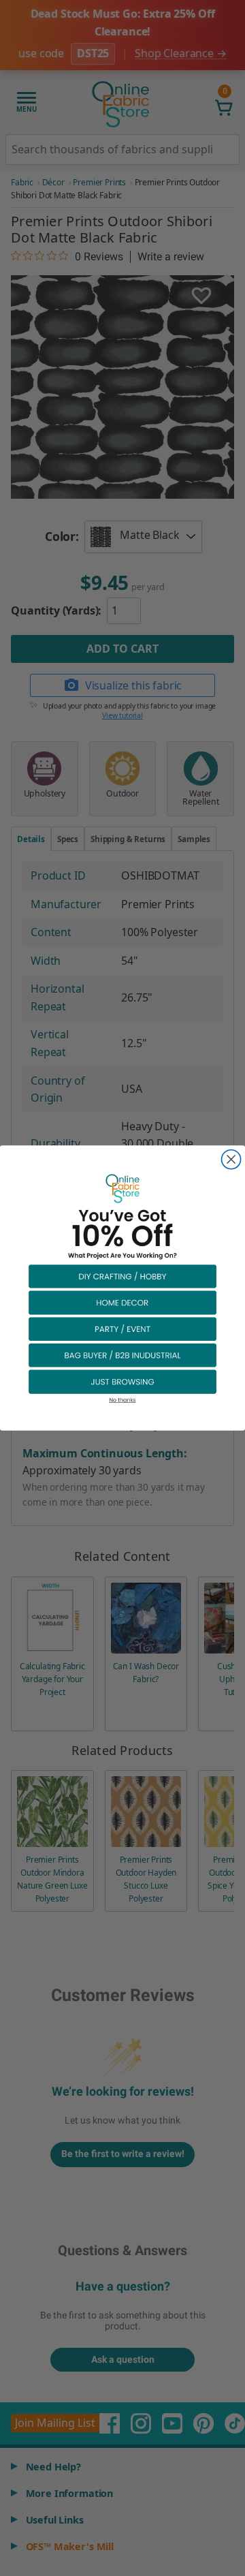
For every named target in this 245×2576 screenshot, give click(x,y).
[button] (122, 1276)
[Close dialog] (231, 1160)
